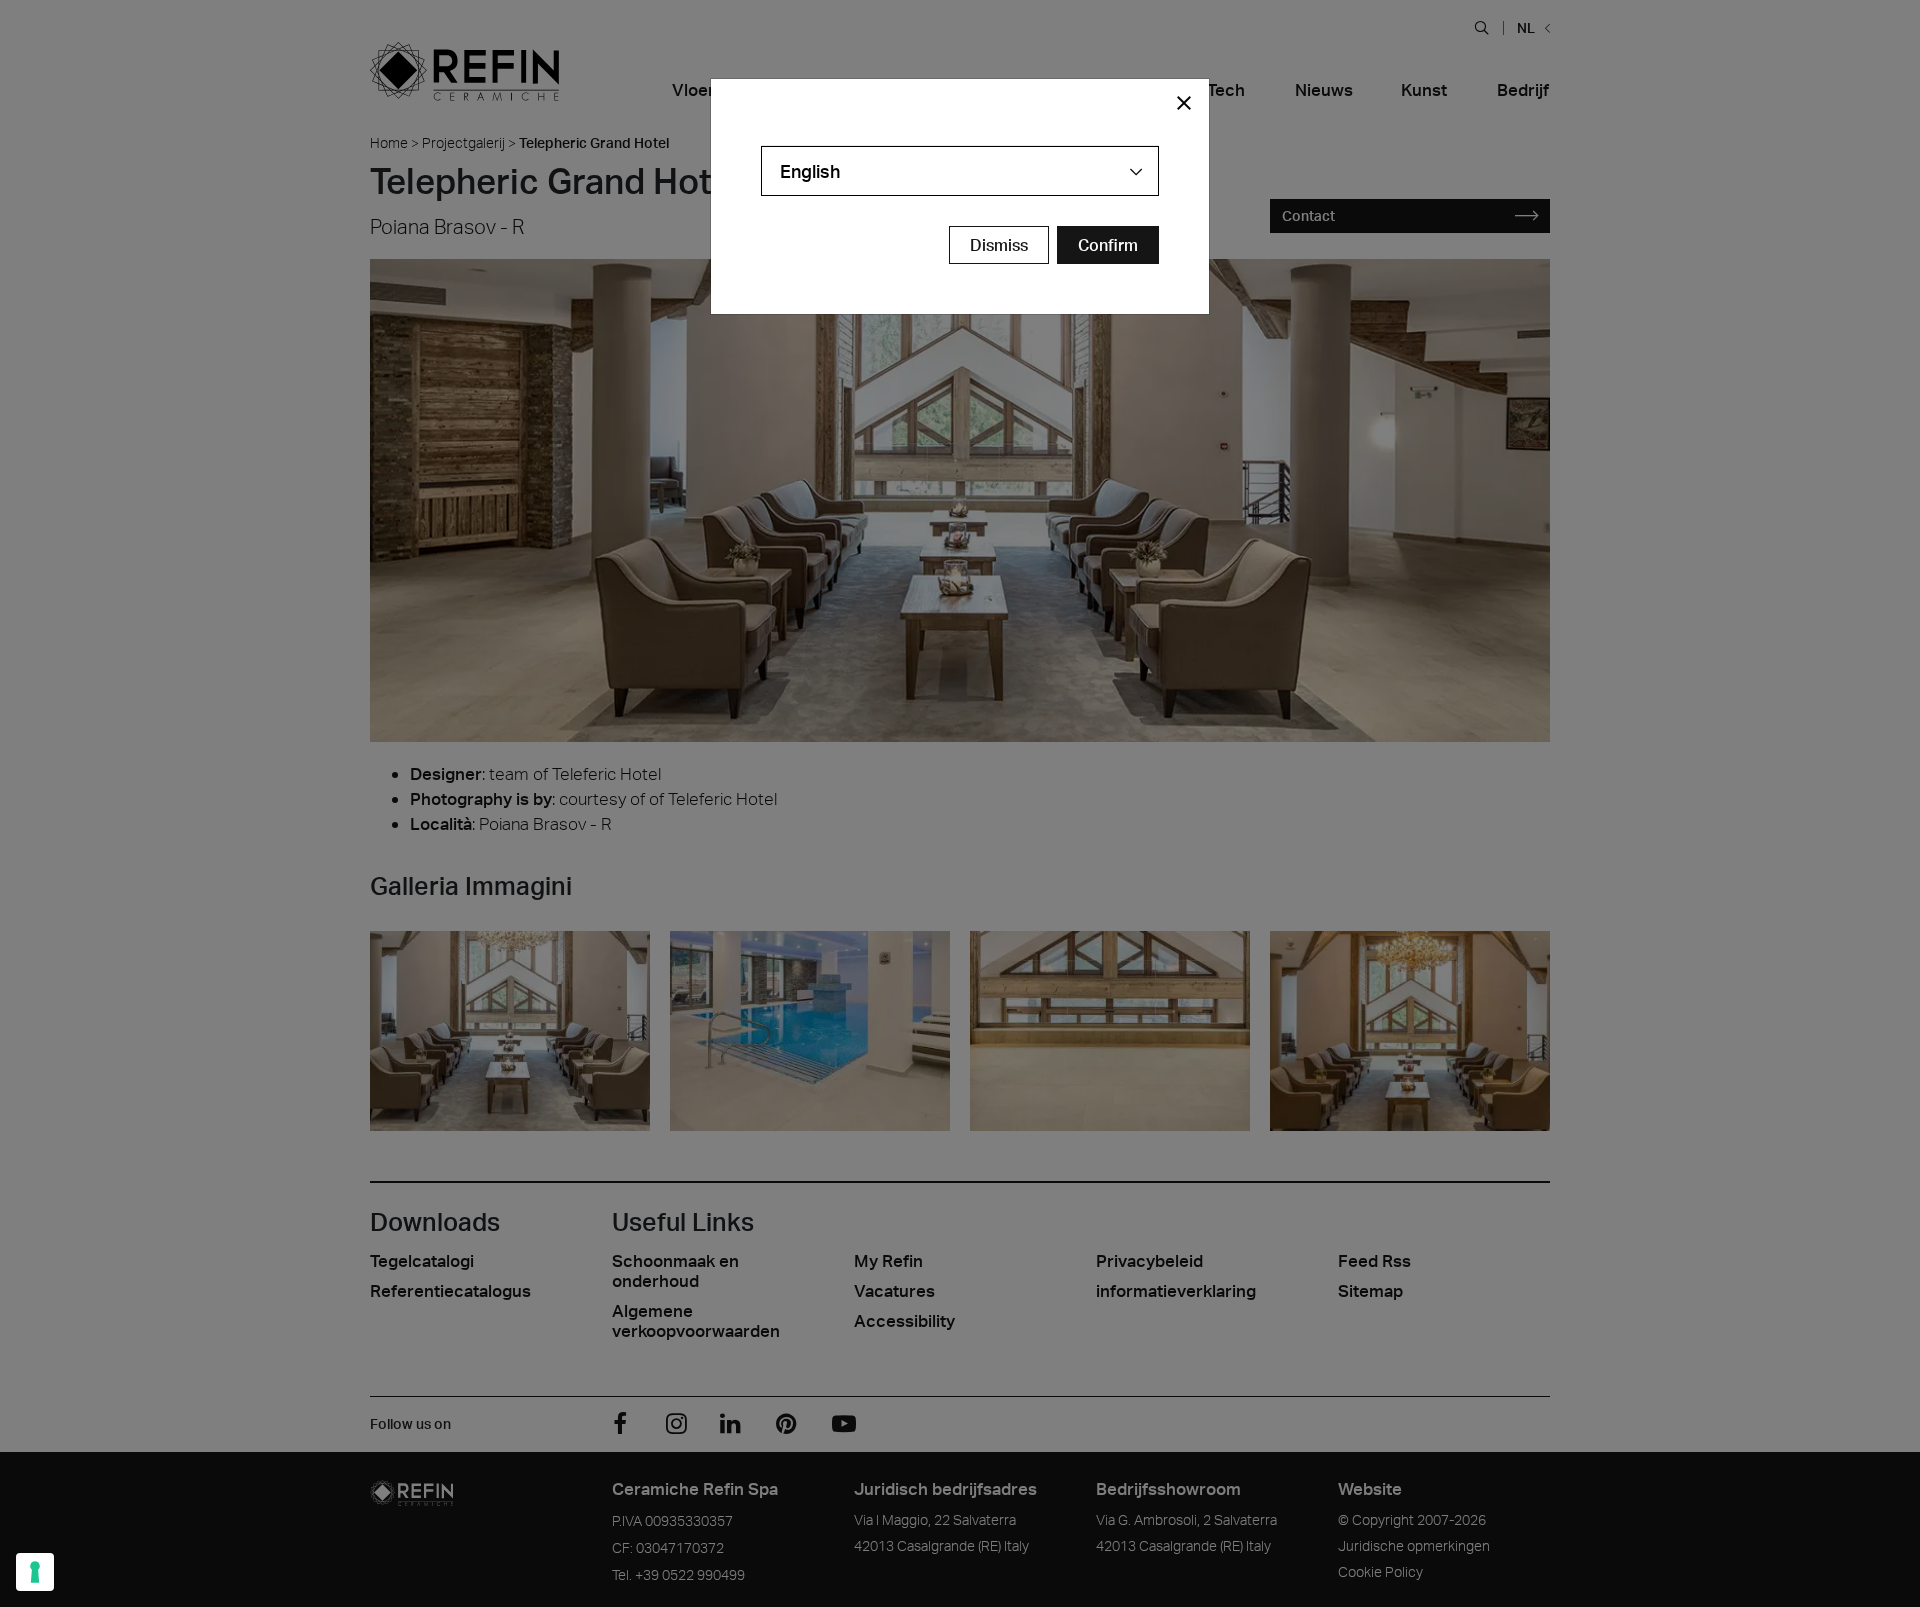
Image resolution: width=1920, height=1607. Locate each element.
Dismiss (999, 245)
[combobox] (960, 171)
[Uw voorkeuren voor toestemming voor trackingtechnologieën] (35, 1572)
